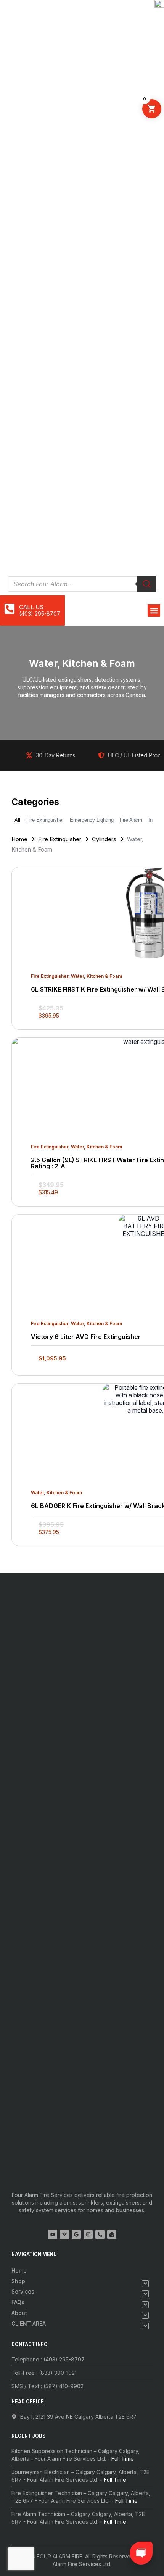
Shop (18, 2281)
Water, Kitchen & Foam (96, 976)
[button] (154, 611)
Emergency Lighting (92, 820)
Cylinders (104, 839)
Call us (31, 607)
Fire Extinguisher (45, 820)
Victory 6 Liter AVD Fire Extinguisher (86, 1337)
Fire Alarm (131, 820)
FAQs (18, 2302)
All (17, 820)
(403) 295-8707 (40, 614)
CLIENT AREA (29, 2324)
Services (23, 2291)
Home (19, 839)
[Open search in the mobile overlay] (82, 584)
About (19, 2313)
